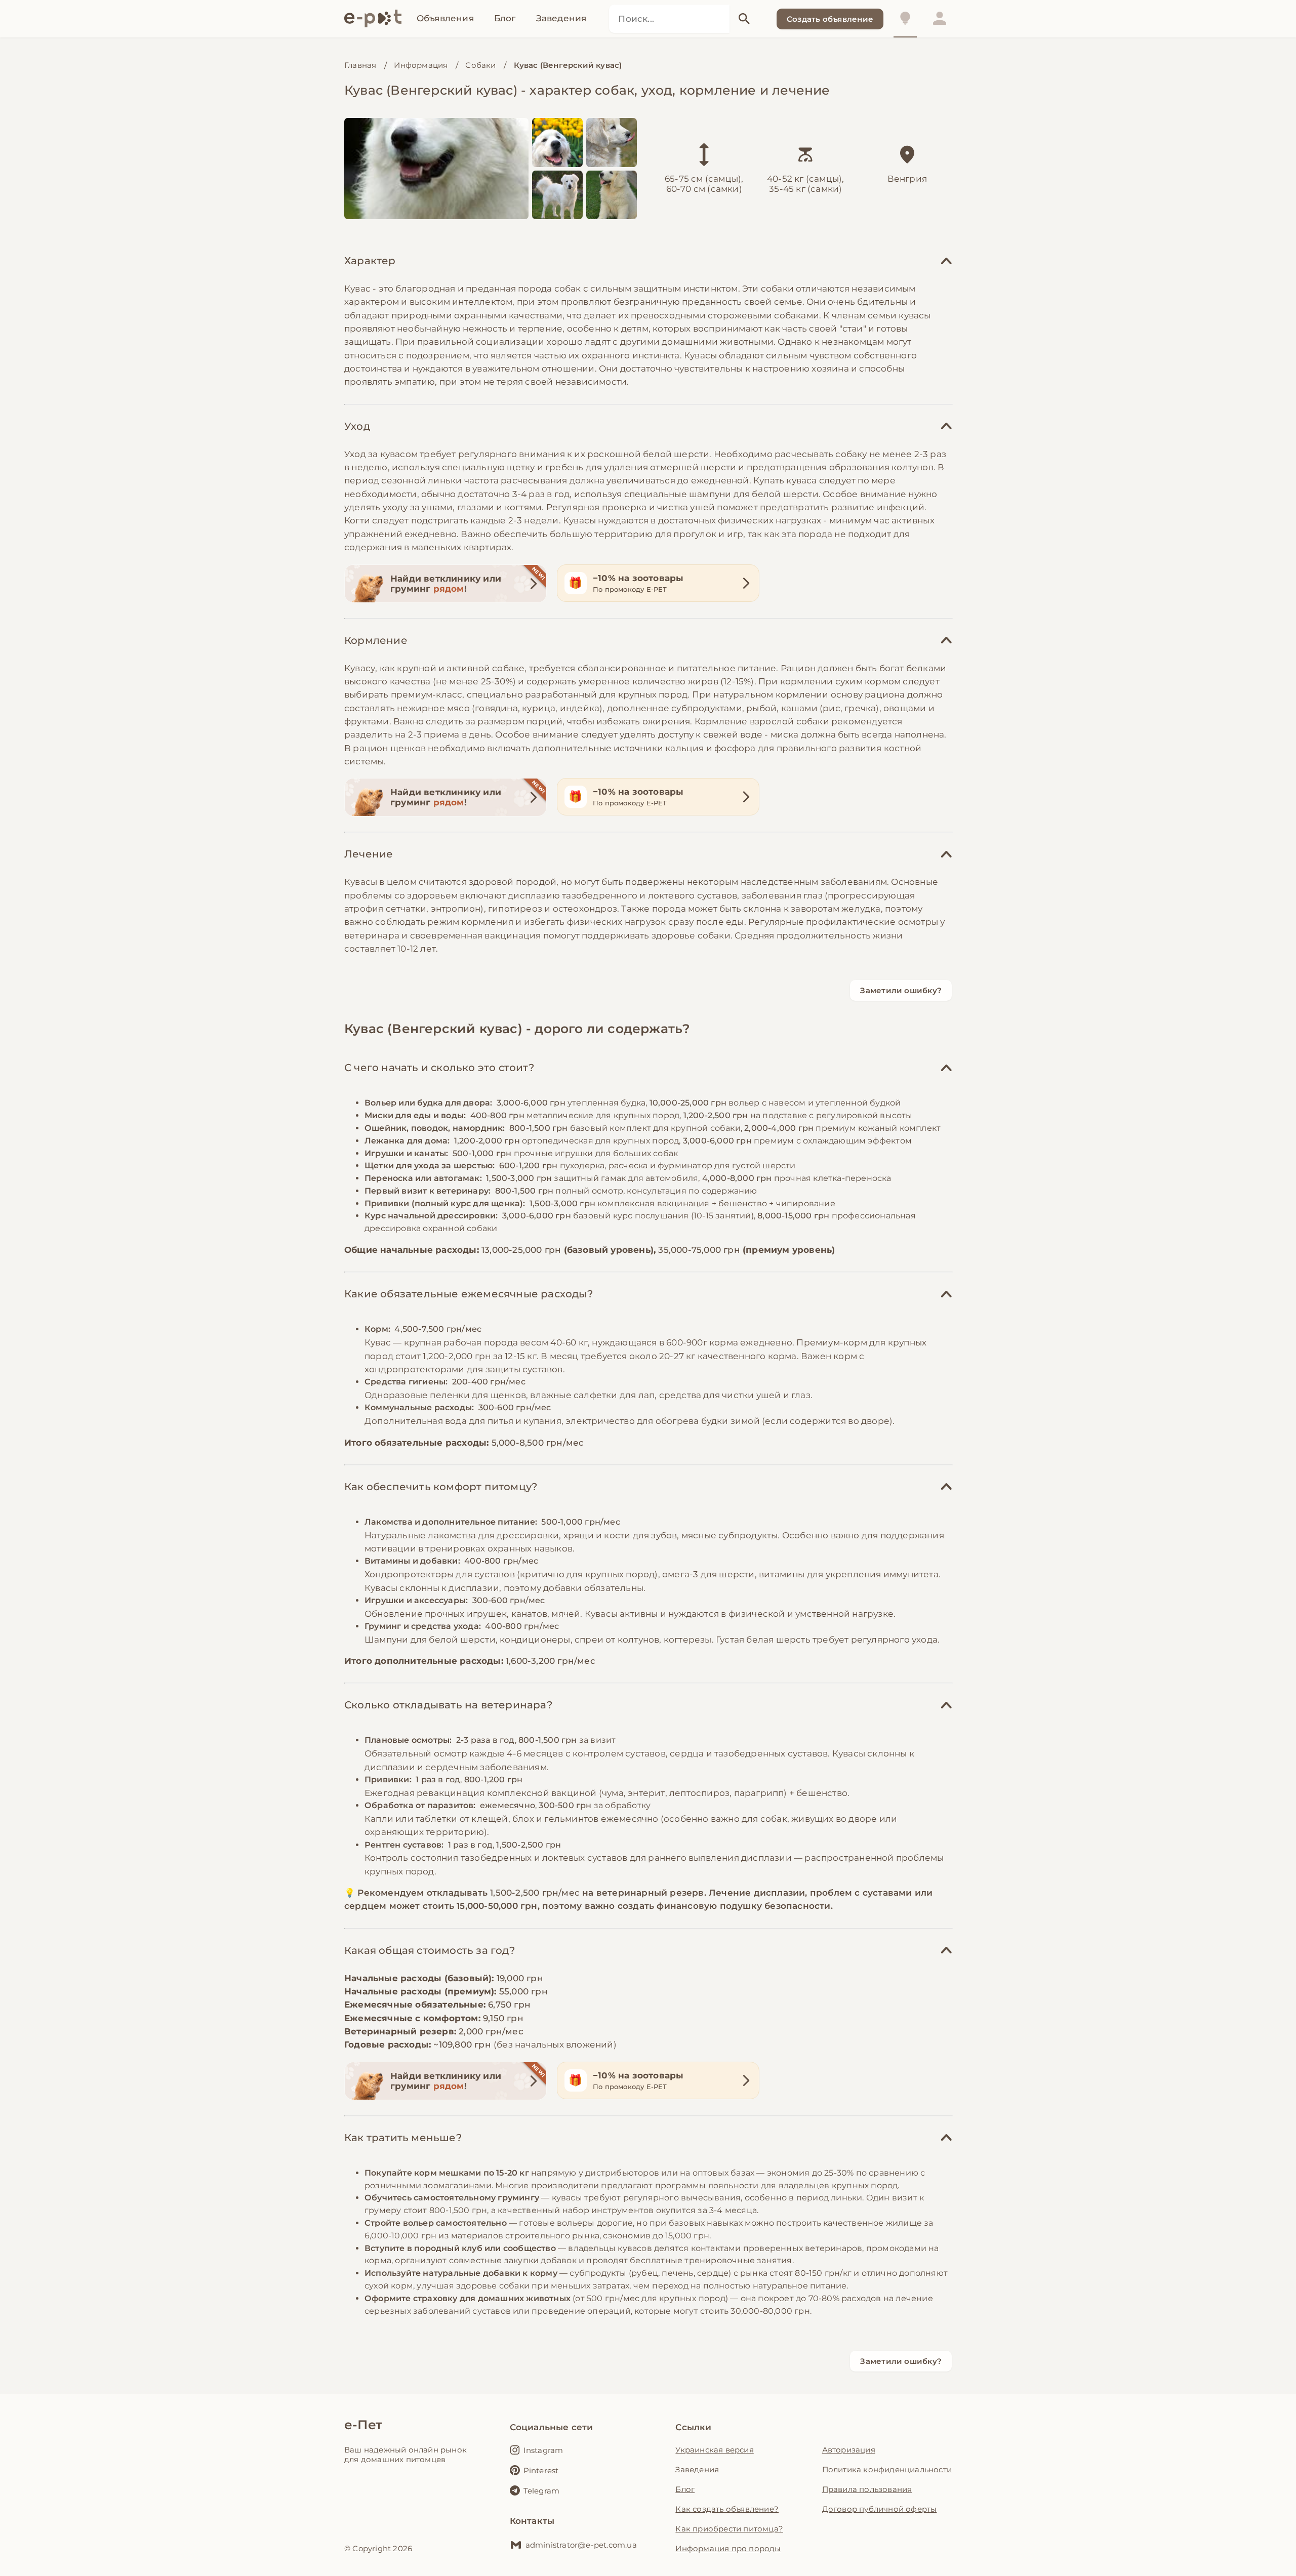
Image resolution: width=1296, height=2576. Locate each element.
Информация (421, 65)
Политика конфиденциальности (887, 2469)
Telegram (542, 2491)
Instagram (543, 2450)
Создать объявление (830, 19)
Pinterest (541, 2470)
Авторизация (849, 2450)
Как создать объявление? (727, 2509)
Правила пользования (867, 2489)
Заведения (697, 2469)
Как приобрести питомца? (729, 2529)
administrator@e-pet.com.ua (581, 2545)
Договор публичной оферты (880, 2509)
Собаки (480, 65)
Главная (360, 65)
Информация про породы (728, 2548)
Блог (685, 2489)
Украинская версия (714, 2450)
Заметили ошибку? (901, 990)
